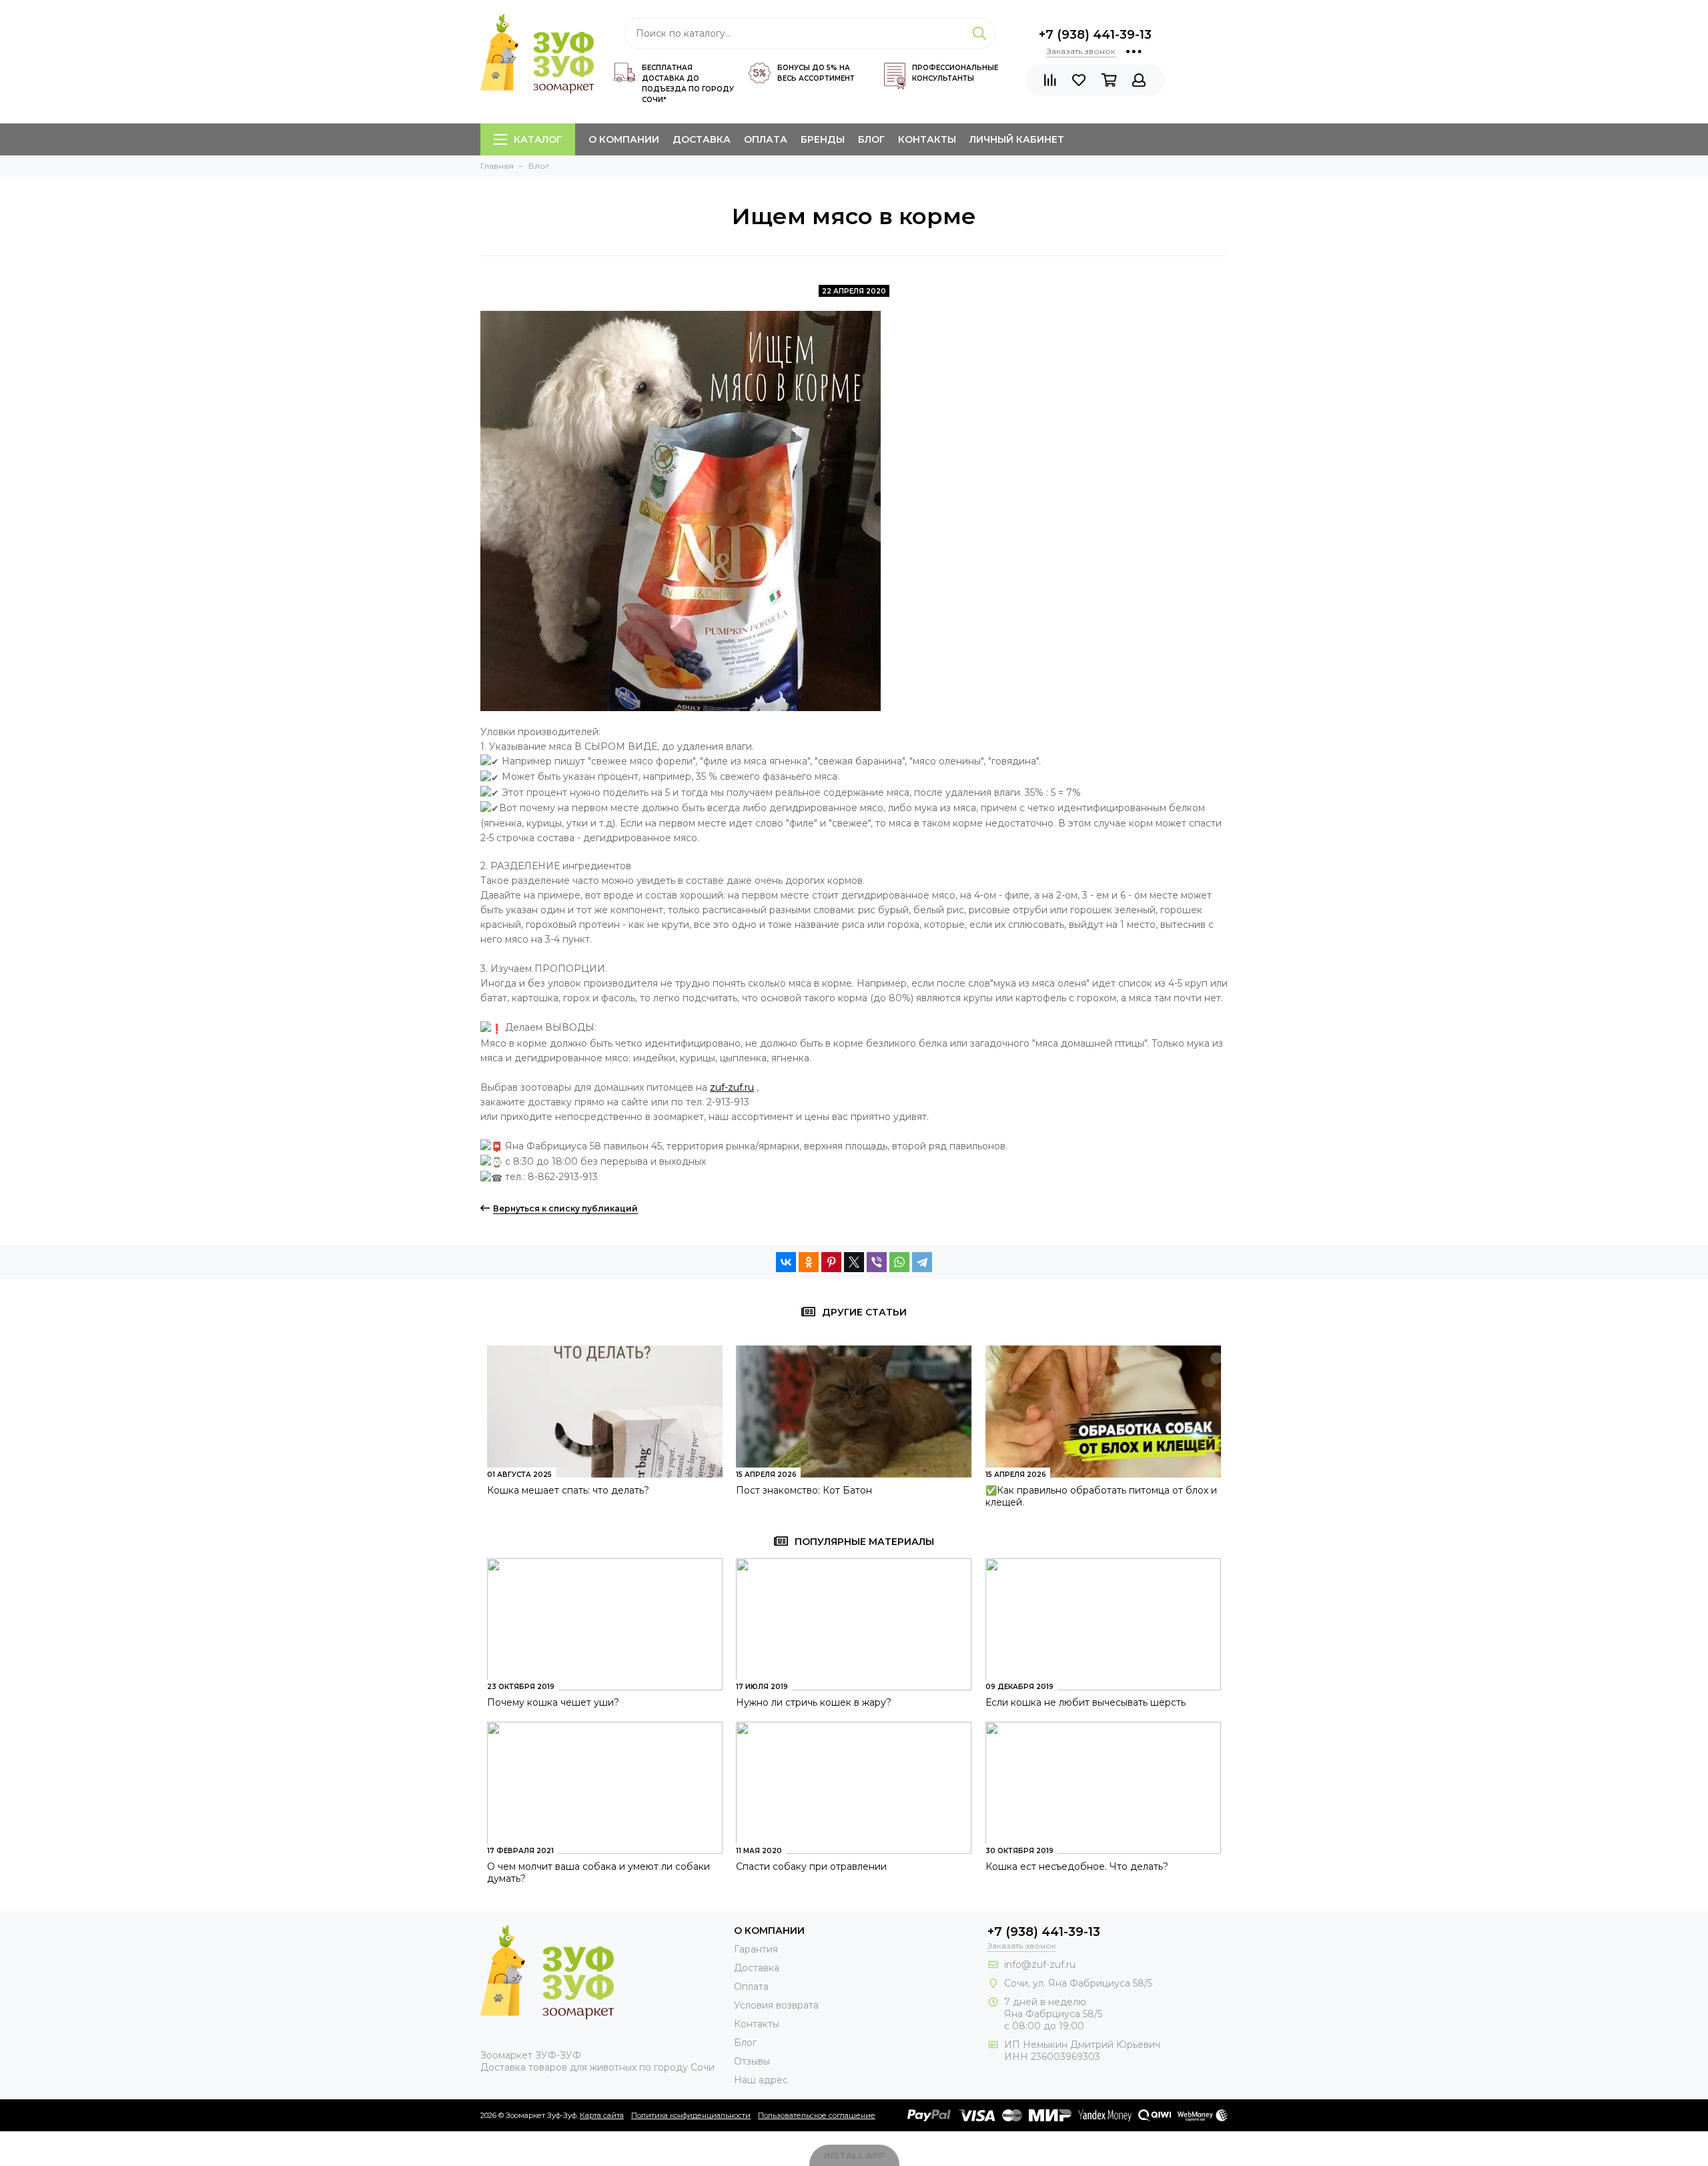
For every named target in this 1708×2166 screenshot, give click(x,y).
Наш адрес (761, 2080)
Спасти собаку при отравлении (811, 1866)
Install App (854, 2155)
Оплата (766, 139)
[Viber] (877, 1262)
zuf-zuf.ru (732, 1087)
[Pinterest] (831, 1262)
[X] (854, 1262)
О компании (624, 139)
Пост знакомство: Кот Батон (804, 1490)
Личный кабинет (1017, 139)
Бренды (823, 139)
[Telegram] (922, 1262)
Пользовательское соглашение (817, 2115)
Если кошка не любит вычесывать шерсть (1086, 1702)
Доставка (702, 139)
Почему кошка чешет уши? (553, 1702)
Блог (871, 139)
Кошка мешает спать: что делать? (568, 1490)
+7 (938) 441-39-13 (1095, 35)
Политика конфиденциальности (691, 2115)
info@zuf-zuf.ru (1040, 1965)
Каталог (538, 139)
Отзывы (752, 2061)
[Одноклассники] (809, 1262)
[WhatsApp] (899, 1262)
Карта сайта (602, 2115)
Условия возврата (776, 2005)
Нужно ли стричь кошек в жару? (814, 1702)
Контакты (927, 139)
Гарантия (756, 1949)
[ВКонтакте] (786, 1262)
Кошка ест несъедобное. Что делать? (1077, 1866)
